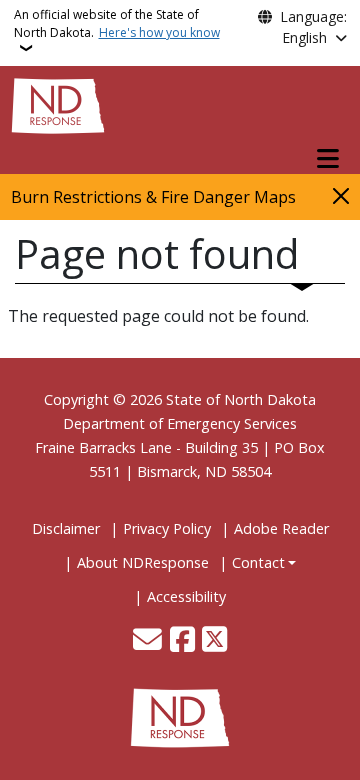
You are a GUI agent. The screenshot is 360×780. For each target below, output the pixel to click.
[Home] (58, 104)
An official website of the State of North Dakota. (117, 23)
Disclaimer (66, 528)
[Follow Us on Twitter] (214, 641)
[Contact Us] (147, 641)
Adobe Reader (281, 528)
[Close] (341, 195)
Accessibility (186, 596)
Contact (258, 562)
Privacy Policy (167, 528)
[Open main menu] (328, 159)
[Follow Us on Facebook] (182, 641)
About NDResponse (143, 562)
